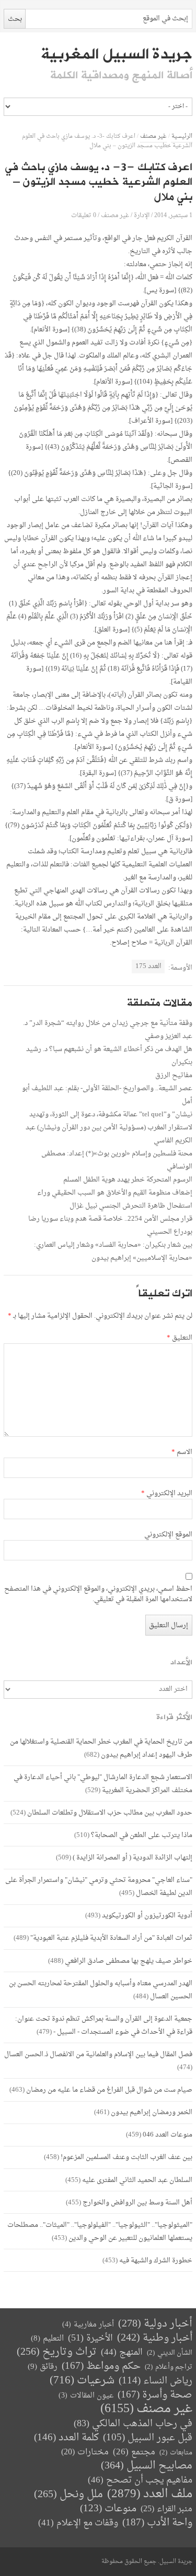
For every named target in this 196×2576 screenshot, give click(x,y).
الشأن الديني (170, 2353)
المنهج (122, 2352)
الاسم (182, 1452)
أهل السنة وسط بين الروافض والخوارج (137, 2203)
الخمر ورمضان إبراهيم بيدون (152, 2112)
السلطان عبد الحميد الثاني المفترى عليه (137, 2180)
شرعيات (82, 2381)
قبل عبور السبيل (148, 2438)
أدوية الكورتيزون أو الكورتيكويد (147, 1916)
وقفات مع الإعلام (78, 2523)
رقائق (43, 2367)
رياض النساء (155, 2381)
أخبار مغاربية (88, 2325)
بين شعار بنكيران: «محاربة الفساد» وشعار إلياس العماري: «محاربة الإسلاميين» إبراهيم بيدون (113, 1251)
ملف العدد (150, 2494)
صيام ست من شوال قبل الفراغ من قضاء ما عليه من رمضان (109, 2090)
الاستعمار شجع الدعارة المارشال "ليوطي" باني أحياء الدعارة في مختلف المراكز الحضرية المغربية (103, 1784)
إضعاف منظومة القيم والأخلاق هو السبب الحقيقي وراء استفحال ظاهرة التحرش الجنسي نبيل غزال (115, 1199)
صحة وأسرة (155, 2395)
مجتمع (134, 2453)
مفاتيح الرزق (174, 1075)
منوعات (108, 2509)
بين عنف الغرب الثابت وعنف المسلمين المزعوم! (126, 2157)
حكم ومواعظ (101, 2366)
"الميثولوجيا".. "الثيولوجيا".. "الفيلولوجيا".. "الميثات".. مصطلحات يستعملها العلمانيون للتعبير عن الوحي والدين (100, 2232)
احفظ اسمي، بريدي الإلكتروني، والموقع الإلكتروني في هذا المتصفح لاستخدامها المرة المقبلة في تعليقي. (98, 1594)
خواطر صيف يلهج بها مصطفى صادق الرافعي (129, 1961)
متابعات (176, 2453)
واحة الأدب (157, 2523)
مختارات (85, 2452)
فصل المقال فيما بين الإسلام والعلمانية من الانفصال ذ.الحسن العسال (98, 2054)
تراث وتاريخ (57, 2352)
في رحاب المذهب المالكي (133, 2424)
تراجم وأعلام (169, 2367)
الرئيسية (182, 136)
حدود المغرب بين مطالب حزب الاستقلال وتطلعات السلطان (110, 1813)
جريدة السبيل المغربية (116, 54)
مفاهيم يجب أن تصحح (140, 2480)
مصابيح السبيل (147, 2466)
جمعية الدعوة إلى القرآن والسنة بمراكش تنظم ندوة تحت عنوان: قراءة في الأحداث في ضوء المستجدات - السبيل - (104, 2025)
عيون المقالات (86, 2396)
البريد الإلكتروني (167, 1494)
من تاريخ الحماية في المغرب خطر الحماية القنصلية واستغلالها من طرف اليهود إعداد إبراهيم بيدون (101, 1748)
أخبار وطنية (155, 2338)
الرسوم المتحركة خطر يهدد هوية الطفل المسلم (128, 1180)
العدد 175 (148, 966)
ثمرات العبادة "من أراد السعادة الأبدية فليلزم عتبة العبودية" (111, 1938)
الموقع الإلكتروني (168, 1535)
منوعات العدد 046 (168, 2135)
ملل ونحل (68, 2495)
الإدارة (142, 215)
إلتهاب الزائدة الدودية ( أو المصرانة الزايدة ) (132, 1858)
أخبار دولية (155, 2324)
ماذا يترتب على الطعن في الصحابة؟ (142, 1835)
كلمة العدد (66, 2438)
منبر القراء (166, 2509)
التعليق (180, 1338)
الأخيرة (90, 2338)
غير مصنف (153, 136)
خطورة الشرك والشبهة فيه (156, 2261)
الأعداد (181, 1662)
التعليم (47, 2339)
